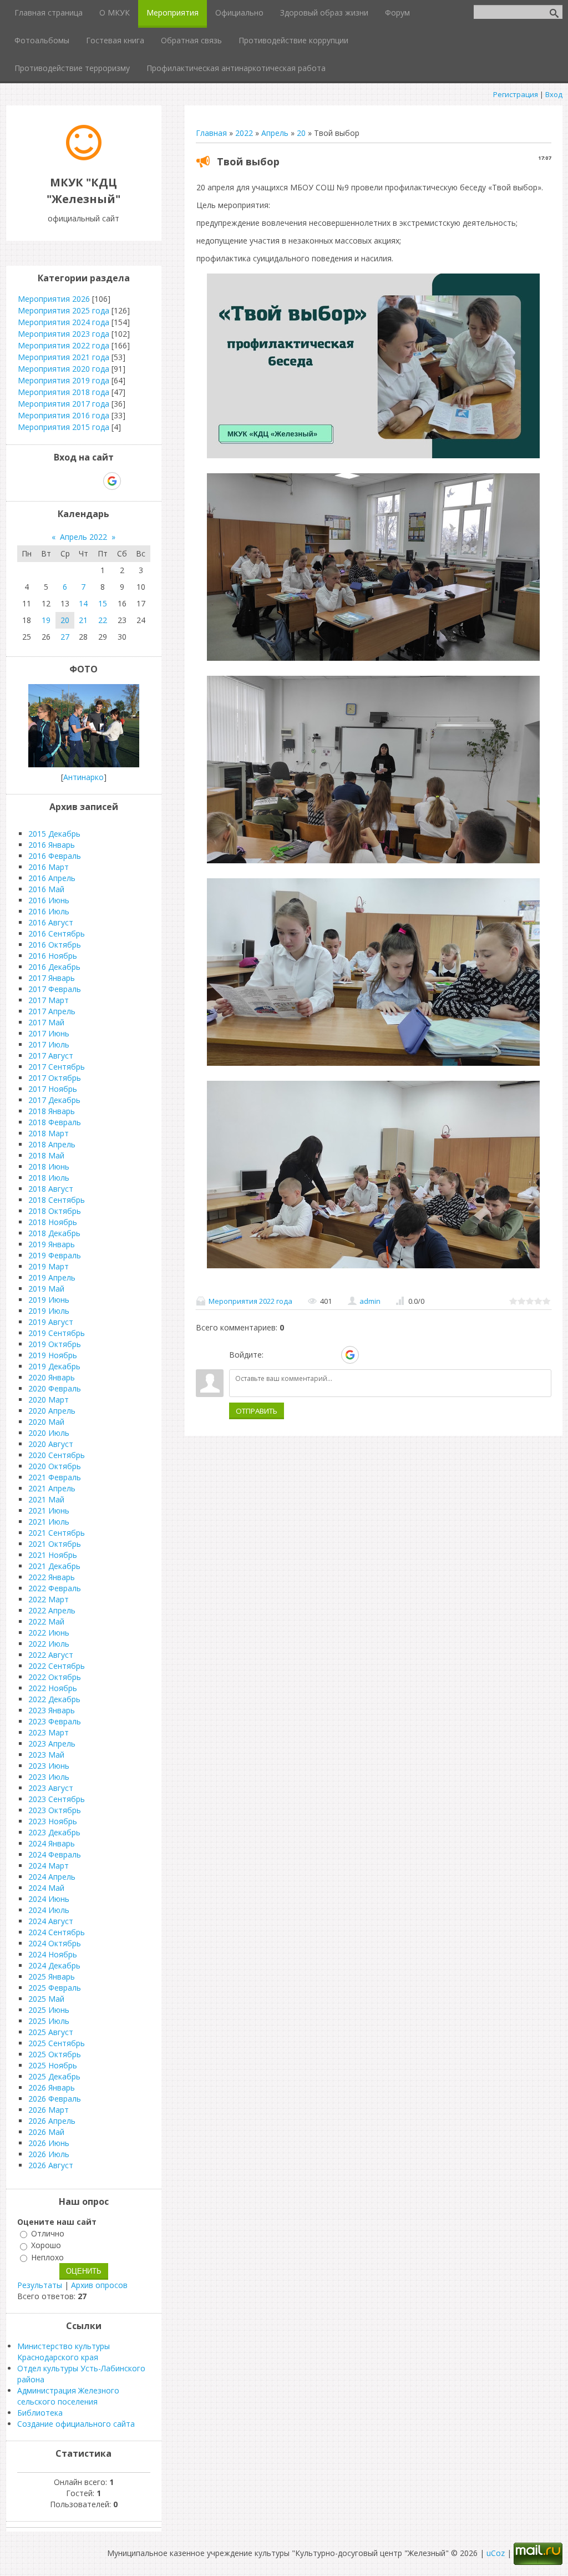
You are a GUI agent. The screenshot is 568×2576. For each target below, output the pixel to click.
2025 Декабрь (54, 2076)
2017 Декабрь (54, 1100)
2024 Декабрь (54, 1965)
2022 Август (51, 1655)
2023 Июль (49, 1777)
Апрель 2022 (83, 537)
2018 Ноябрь (53, 1222)
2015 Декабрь (54, 834)
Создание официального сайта (76, 2424)
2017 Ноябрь (53, 1089)
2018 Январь (52, 1111)
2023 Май (46, 1755)
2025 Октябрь (55, 2054)
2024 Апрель (52, 1877)
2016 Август (51, 922)
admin (370, 1301)
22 (103, 620)
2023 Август (51, 1788)
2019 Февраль (55, 1255)
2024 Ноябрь (53, 1954)
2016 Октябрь (55, 945)
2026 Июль (49, 2154)
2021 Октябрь (55, 1544)
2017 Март (49, 1000)
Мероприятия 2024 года (64, 322)
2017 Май (46, 1022)
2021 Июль (49, 1522)
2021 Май (46, 1499)
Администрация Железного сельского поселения (68, 2396)
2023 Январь (52, 1710)
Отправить (257, 1411)
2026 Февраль (55, 2099)
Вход (554, 94)
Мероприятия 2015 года (64, 427)
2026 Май (46, 2132)
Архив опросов (99, 2285)
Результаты (40, 2285)
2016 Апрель (52, 878)
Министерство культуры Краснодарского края (64, 2352)
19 (46, 620)
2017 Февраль (55, 989)
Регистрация (516, 94)
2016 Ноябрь (53, 956)
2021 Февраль (55, 1477)
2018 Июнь (49, 1166)
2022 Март (49, 1599)
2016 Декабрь (54, 967)
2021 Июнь (49, 1510)
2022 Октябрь (55, 1677)
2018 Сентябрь (57, 1200)
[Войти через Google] (350, 1355)
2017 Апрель (52, 1011)
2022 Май (46, 1621)
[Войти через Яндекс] (331, 1355)
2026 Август (51, 2165)
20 (301, 133)
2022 (244, 133)
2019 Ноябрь (53, 1355)
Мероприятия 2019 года (64, 380)
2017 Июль (49, 1044)
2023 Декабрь (54, 1832)
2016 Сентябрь (57, 933)
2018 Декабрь (54, 1233)
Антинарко (83, 777)
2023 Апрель (52, 1744)
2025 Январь (52, 1977)
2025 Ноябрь (53, 2065)
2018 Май (46, 1155)
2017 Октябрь (55, 1078)
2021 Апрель (52, 1488)
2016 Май (46, 889)
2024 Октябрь (55, 1943)
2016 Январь (52, 845)
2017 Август (51, 1056)
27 (65, 637)
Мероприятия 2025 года (64, 310)
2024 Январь (52, 1843)
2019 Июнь (49, 1300)
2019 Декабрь (54, 1366)
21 (83, 620)
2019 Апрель (52, 1277)
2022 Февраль (55, 1588)
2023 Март (49, 1732)
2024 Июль (49, 1910)
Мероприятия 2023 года (64, 334)
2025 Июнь (49, 2010)
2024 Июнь (49, 1899)
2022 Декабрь (54, 1699)
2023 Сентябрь (57, 1799)
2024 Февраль (55, 1854)
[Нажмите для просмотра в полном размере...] (373, 458)
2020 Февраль (55, 1388)
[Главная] (84, 157)
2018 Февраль (55, 1122)
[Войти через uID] (274, 1355)
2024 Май (46, 1888)
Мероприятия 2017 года (64, 404)
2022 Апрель (52, 1610)
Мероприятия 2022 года (250, 1301)
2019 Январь (52, 1244)
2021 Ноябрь (53, 1555)
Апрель (275, 133)
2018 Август (51, 1189)
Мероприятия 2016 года (64, 415)
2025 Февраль (55, 1988)
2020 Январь (52, 1377)
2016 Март (49, 867)
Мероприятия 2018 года (64, 392)
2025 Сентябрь (57, 2043)
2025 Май (46, 1999)
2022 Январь (52, 1577)
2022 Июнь (49, 1633)
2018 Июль (49, 1178)
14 (83, 603)
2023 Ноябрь (53, 1821)
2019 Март (49, 1266)
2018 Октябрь (55, 1211)
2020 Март (49, 1400)
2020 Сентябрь (57, 1455)
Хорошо (46, 2246)
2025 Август (51, 2032)
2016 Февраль (55, 856)
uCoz (496, 2553)
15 (103, 603)
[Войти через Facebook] (312, 1355)
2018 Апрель (52, 1144)
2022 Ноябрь (53, 1688)
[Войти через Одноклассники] (369, 1355)
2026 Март (49, 2110)
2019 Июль (49, 1311)
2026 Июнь (49, 2143)
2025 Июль (49, 2021)
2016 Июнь (49, 900)
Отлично (48, 2233)
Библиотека (40, 2413)
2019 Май (46, 1289)
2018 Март (49, 1133)
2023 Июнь (49, 1766)
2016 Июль (49, 911)
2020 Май (46, 1422)
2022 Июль (49, 1644)
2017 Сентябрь (57, 1067)
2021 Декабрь (54, 1566)
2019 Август (51, 1322)
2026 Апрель (52, 2121)
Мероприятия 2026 (54, 299)
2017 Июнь (49, 1033)
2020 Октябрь (55, 1466)
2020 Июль (49, 1433)
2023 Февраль (55, 1721)
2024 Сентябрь (57, 1932)
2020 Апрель (52, 1411)
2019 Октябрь (55, 1344)
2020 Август (51, 1444)
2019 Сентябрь (57, 1333)
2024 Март (49, 1866)
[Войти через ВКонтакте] (293, 1355)
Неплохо (47, 2257)
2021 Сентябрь (57, 1533)
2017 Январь (52, 978)
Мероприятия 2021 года (64, 357)
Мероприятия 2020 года (64, 369)
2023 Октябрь (55, 1810)
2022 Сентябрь (57, 1666)
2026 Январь (52, 2087)
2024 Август (51, 1921)
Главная (211, 133)
